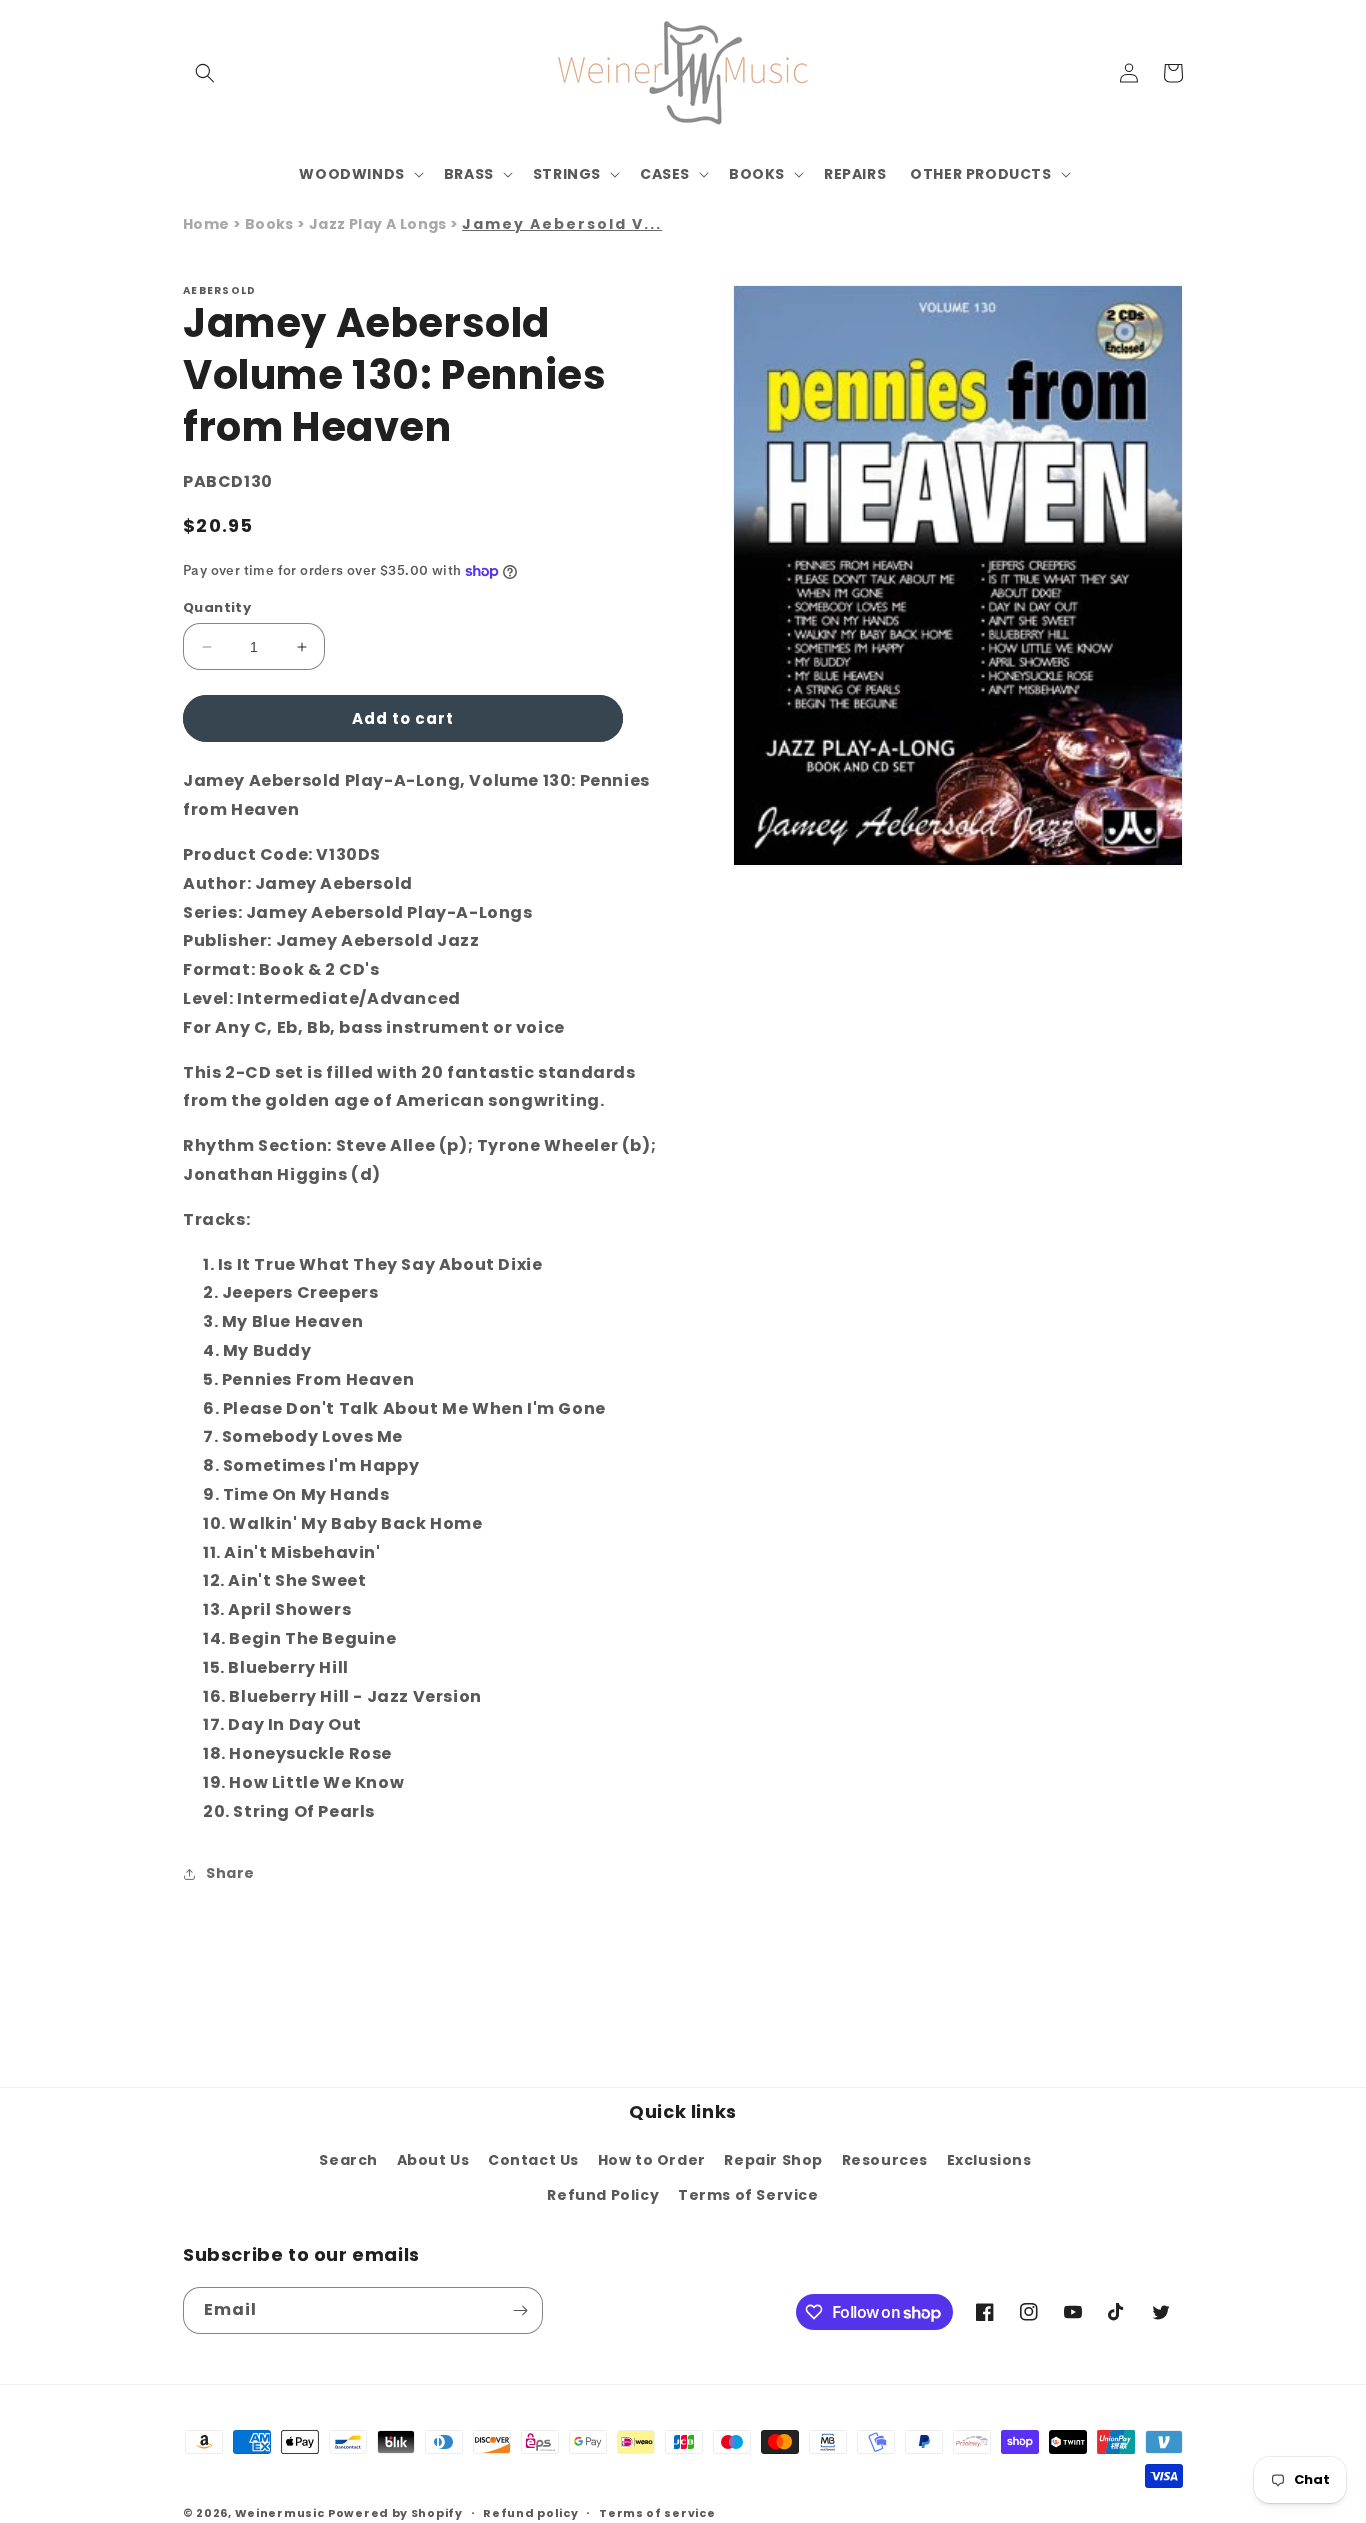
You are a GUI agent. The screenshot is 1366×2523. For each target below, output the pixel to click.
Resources (885, 2160)
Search (348, 2160)
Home (206, 224)
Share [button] (230, 1873)
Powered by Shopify (395, 2513)
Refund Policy (603, 2195)
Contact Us (533, 2160)
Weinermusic (280, 2513)
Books (271, 224)
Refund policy (530, 2513)
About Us (433, 2160)
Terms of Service (748, 2195)
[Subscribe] (520, 2310)
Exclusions (989, 2160)
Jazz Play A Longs (379, 224)
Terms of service (657, 2513)
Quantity (217, 607)
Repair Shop (773, 2160)
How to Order (652, 2160)
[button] (205, 73)
